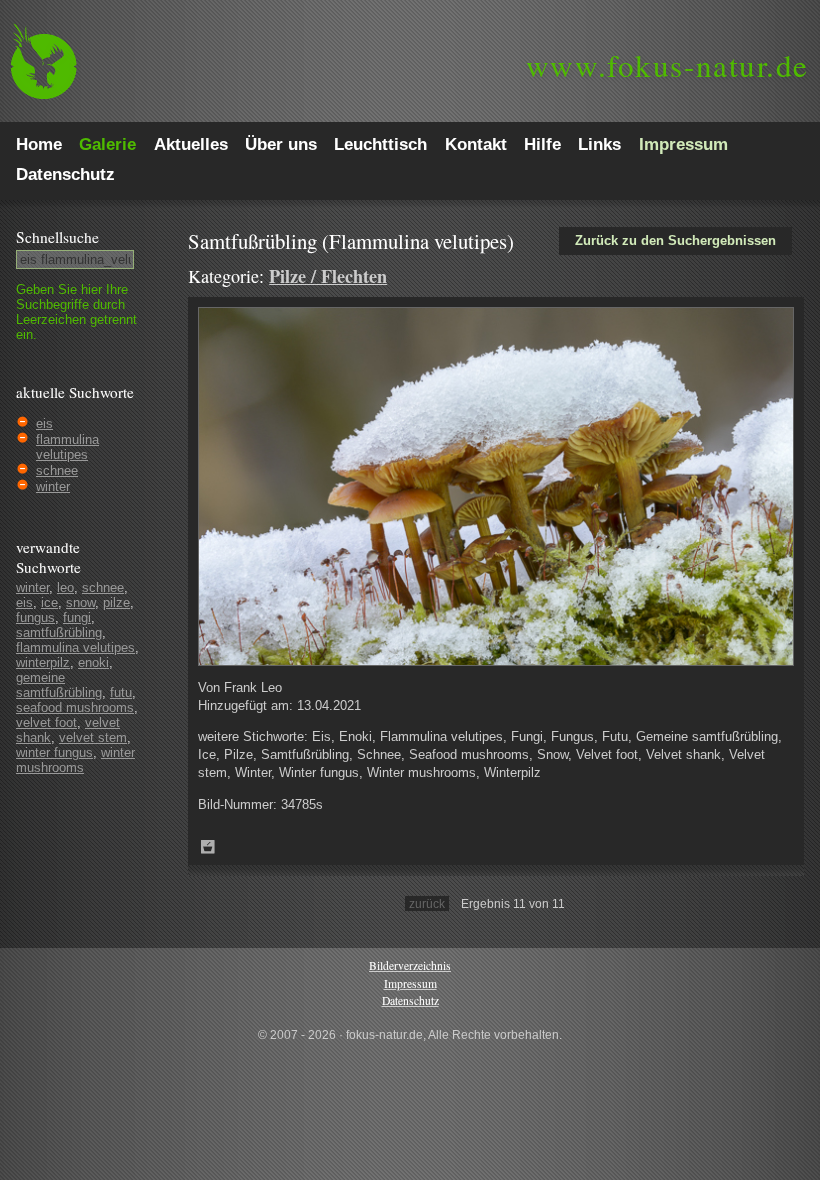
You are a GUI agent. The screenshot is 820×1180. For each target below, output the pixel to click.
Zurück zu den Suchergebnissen (675, 240)
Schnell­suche (57, 237)
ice (49, 602)
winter (53, 486)
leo (65, 587)
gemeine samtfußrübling (59, 685)
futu (121, 692)
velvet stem (93, 737)
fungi (77, 617)
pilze (116, 602)
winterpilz (43, 662)
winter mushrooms (75, 760)
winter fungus (54, 752)
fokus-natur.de (667, 65)
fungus (35, 617)
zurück (427, 903)
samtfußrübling (59, 632)
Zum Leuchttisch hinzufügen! (208, 847)
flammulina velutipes (67, 447)
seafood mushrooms (75, 707)
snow (80, 602)
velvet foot (46, 722)
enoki (93, 662)
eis (44, 423)
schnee (57, 470)
